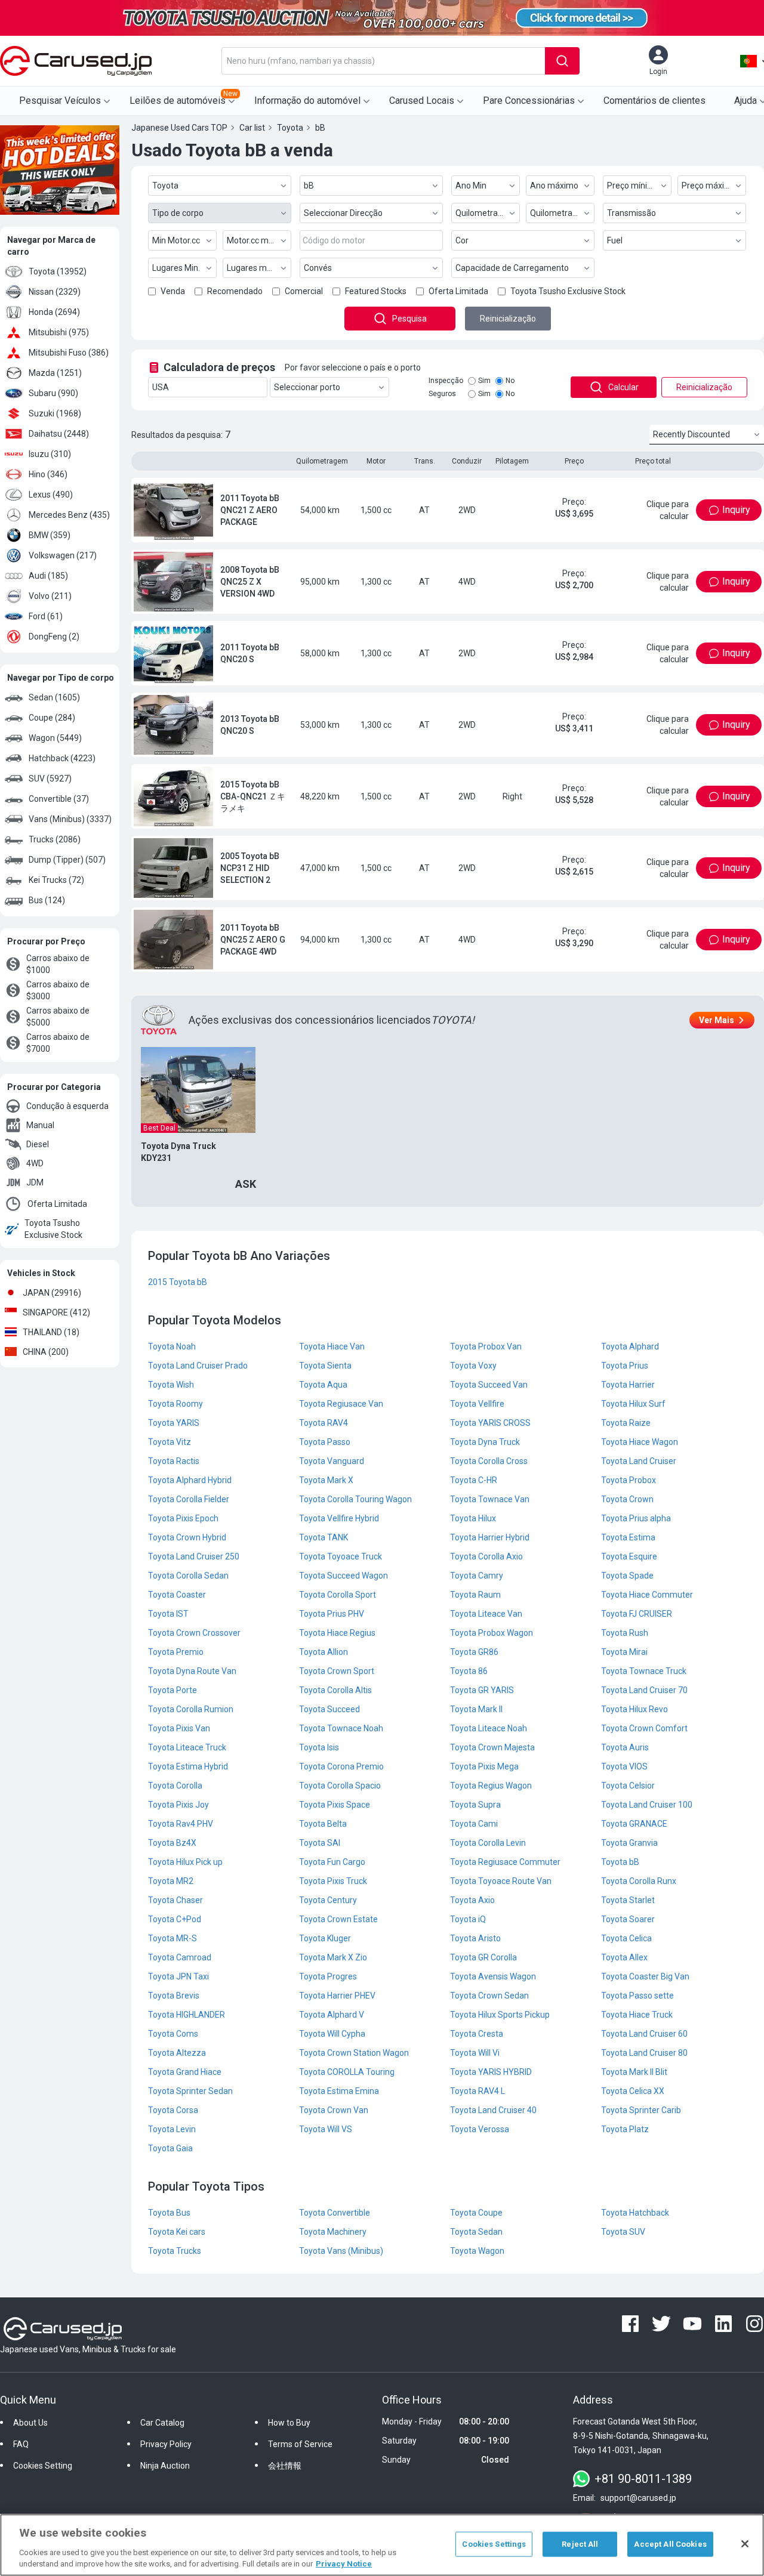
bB (309, 186)
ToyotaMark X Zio (333, 1957)
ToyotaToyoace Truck (341, 1556)
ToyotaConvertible (335, 2213)
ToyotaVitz (170, 1442)
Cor (462, 240)
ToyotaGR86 (474, 1652)
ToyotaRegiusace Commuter (505, 1862)
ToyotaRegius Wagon (491, 1786)
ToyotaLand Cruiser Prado (198, 1366)
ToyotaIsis (319, 1747)
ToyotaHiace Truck (637, 2015)
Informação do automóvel (307, 101)
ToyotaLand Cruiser (639, 1461)
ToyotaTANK (324, 1537)
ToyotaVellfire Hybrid (339, 1518)
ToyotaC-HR (474, 1480)
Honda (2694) (54, 312)
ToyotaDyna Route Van (192, 1671)
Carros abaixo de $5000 (58, 1017)
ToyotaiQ (468, 1919)
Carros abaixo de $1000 (58, 964)
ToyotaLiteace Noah (489, 1728)
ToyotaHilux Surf (633, 1404)
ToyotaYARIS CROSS (490, 1423)
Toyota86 (469, 1671)
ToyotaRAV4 (324, 1423)
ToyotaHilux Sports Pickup (500, 2015)
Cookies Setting (43, 2466)
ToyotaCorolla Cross (489, 1461)
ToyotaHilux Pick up (185, 1862)
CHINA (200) (46, 1352)
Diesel (38, 1144)
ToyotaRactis (174, 1461)
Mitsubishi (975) (59, 332)
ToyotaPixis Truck (333, 1881)
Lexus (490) (51, 495)
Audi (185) (48, 576)
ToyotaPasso (325, 1442)
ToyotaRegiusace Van (341, 1404)
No (510, 381)
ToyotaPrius (625, 1366)
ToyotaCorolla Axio (486, 1556)
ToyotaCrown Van (334, 2110)
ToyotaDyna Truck (485, 1442)
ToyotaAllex (624, 1957)
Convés (318, 268)
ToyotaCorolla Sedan (188, 1576)
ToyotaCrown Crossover (194, 1633)
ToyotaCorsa (173, 2110)
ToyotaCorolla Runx (639, 1881)
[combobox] (383, 61)
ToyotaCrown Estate (338, 1919)
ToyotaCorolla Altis (335, 1690)
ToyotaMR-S (172, 1938)
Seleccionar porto (307, 387)
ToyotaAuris (625, 1747)
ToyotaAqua (323, 1385)
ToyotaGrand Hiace (185, 2072)
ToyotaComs (173, 2034)
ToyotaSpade (627, 1576)
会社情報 (285, 2466)
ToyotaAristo (475, 1938)
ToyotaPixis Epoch (183, 1518)
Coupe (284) (52, 718)
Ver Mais (717, 1020)
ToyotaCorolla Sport (338, 1595)
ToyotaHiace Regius (337, 1633)
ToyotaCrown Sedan (489, 1996)
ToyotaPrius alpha (636, 1518)
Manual (40, 1125)
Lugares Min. (176, 268)
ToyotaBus (169, 2213)
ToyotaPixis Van (179, 1728)
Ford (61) (46, 616)
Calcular (623, 387)
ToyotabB (620, 1862)
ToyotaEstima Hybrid (188, 1766)
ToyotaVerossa (480, 2129)
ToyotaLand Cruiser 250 (194, 1556)
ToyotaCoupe (476, 2213)
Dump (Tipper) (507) (67, 860)
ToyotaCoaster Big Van (645, 1976)
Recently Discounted (691, 434)
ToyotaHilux (473, 1518)
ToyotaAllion (324, 1652)
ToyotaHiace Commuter (647, 1595)
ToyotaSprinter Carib (641, 2110)
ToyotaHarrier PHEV (337, 1996)
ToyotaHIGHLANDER (187, 2015)
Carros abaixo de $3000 (58, 990)
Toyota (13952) (58, 271)
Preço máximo (709, 186)
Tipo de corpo (178, 213)
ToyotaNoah (172, 1346)
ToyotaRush (625, 1633)
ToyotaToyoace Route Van (501, 1881)
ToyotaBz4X (172, 1843)
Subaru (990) (53, 393)
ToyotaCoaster (177, 1595)
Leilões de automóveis (184, 98)
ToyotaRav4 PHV (181, 1824)
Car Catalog (162, 2423)
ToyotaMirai (624, 1652)
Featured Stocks (376, 291)
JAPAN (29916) (52, 1293)
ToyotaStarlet (628, 1900)
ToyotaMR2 (171, 1881)
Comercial (304, 291)
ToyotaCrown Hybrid (187, 1537)
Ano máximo (554, 186)
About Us (30, 2423)
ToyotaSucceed (329, 1709)
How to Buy (289, 2423)
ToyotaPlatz (625, 2129)
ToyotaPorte (172, 1690)
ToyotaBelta (323, 1824)
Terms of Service (300, 2444)
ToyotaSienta (325, 1366)
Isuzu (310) (50, 454)
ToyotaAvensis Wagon (493, 1976)
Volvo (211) (50, 596)
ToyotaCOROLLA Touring (347, 2072)
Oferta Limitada (57, 1204)
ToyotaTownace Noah (341, 1728)
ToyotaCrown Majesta (492, 1747)
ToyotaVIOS (624, 1766)
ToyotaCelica (626, 1938)
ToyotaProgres (328, 1976)
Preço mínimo (633, 186)
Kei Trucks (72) (56, 880)
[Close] (745, 2544)
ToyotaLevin (172, 2129)
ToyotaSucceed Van (489, 1385)
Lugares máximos (259, 268)
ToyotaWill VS (326, 2129)
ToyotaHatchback (635, 2213)
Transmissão (631, 213)
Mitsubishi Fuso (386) (69, 353)
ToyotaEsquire (629, 1556)
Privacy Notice (344, 2564)
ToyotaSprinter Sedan (190, 2091)
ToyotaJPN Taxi (178, 1976)
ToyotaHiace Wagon (640, 1442)
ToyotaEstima (628, 1537)
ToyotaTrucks (175, 2251)
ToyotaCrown (627, 1499)
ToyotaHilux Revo (634, 1709)
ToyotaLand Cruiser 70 (644, 1690)
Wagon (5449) (55, 738)
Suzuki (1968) (55, 413)
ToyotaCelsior (628, 1786)
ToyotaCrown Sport (337, 1671)
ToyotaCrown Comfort (644, 1728)
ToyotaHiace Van (332, 1346)
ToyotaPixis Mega (484, 1766)
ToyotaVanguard (332, 1461)
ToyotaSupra (475, 1805)
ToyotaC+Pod (175, 1919)
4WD (35, 1163)
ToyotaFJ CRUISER (637, 1614)
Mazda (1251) (55, 373)
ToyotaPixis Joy (178, 1805)
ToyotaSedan (476, 2232)
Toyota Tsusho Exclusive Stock (53, 1229)
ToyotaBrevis (174, 1996)
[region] (382, 2545)
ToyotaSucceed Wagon (344, 1576)
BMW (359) (50, 535)
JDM (35, 1182)
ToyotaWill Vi (475, 2053)
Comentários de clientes (654, 101)
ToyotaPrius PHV (332, 1614)
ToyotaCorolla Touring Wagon (355, 1499)
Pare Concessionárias (529, 101)
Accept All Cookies (670, 2544)
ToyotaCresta (477, 2034)
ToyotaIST (168, 1614)
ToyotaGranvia (629, 1843)
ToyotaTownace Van (490, 1499)
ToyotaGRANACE (634, 1824)
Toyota (165, 186)
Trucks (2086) (55, 839)
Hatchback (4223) (62, 758)
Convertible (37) (59, 799)
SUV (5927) (50, 779)
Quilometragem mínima (488, 213)
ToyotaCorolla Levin (488, 1843)
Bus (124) (47, 900)
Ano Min (471, 186)
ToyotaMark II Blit (634, 2072)
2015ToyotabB (178, 1282)
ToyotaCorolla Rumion (191, 1709)
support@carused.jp (638, 2498)
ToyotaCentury (328, 1900)
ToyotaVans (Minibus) (341, 2251)
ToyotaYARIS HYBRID (491, 2072)
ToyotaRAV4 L (478, 2091)
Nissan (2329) (55, 292)
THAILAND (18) (51, 1332)
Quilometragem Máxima (562, 213)
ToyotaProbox (629, 1480)
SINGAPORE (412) (56, 1312)
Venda (173, 291)
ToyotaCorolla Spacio (340, 1786)
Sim (484, 381)
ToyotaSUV (623, 2232)
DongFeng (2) (54, 637)
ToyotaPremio (176, 1652)
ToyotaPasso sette (637, 1996)
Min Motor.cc (176, 240)
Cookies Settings (494, 2544)
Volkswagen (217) (63, 555)
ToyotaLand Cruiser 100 (647, 1805)
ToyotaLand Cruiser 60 (644, 2034)
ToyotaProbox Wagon (492, 1633)
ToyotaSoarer (628, 1919)
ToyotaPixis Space (335, 1805)
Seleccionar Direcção (343, 213)
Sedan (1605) (54, 697)
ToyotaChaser (175, 1900)
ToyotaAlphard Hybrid (190, 1480)
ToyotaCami (474, 1824)
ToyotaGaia (170, 2148)
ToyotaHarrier (628, 1385)
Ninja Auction (165, 2466)
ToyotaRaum (475, 1595)
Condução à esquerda (67, 1106)
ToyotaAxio (472, 1900)
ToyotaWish (171, 1385)
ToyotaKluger (325, 1938)
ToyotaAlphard (630, 1346)
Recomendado (235, 291)
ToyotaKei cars (177, 2232)
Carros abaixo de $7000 (58, 1043)
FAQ (21, 2444)
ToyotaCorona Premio (341, 1766)
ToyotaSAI (320, 1843)
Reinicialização (508, 319)
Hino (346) (48, 474)
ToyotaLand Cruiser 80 (644, 2053)
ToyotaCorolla (175, 1786)
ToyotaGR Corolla (483, 1957)
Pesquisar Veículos (60, 101)
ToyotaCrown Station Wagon (354, 2053)
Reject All (580, 2544)
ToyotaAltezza (177, 2053)
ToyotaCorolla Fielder (189, 1499)
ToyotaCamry (477, 1576)
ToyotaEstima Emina (339, 2091)
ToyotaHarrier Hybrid (490, 1537)
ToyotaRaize (626, 1423)
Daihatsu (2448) (59, 434)
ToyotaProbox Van (486, 1346)
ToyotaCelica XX (633, 2091)
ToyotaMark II (476, 1709)
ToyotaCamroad (180, 1957)
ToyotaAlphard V (332, 2015)
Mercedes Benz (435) (69, 515)
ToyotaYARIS (174, 1423)
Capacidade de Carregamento (512, 268)
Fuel (615, 240)
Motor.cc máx (252, 240)
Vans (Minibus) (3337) (70, 819)
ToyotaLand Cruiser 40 (493, 2110)
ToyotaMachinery (333, 2232)
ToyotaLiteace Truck (187, 1747)
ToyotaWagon (477, 2251)
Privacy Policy (166, 2444)
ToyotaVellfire (477, 1404)
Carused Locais (422, 101)
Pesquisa (409, 319)
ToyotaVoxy (473, 1366)
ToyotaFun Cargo (332, 1862)
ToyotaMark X (326, 1480)
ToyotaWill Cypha (332, 2034)
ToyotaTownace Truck (644, 1671)
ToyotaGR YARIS (482, 1690)
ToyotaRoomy (175, 1404)
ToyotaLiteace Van (486, 1614)
